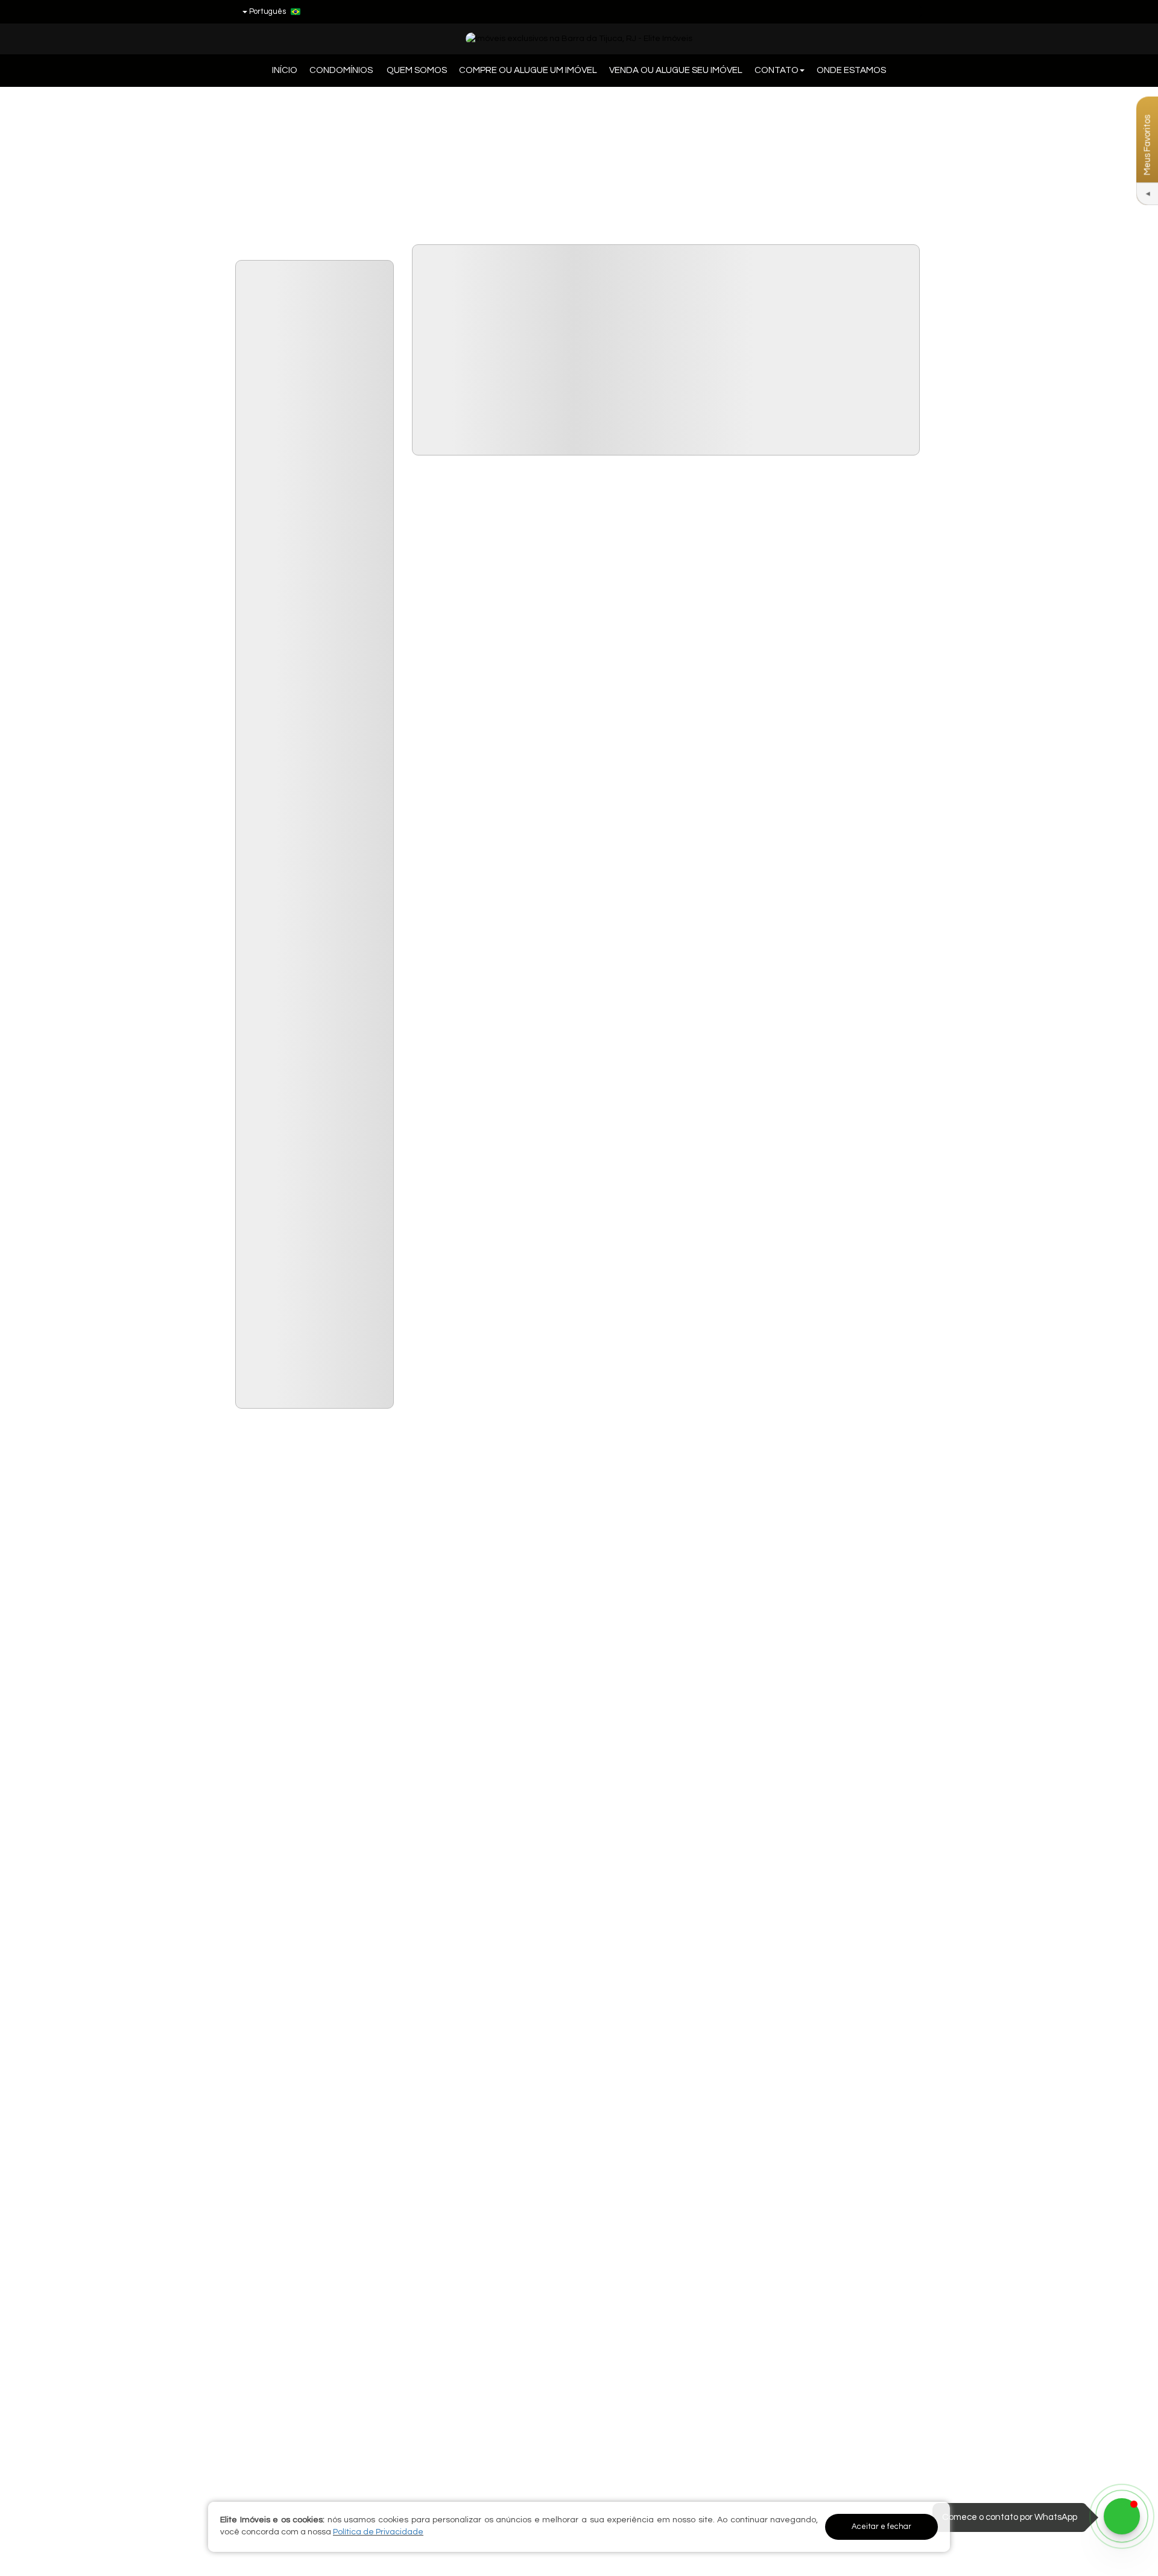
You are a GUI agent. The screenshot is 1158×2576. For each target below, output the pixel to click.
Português (267, 11)
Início (285, 70)
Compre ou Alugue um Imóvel (528, 70)
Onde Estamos (851, 70)
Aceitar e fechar (881, 2527)
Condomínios (342, 70)
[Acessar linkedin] (890, 11)
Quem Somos (417, 70)
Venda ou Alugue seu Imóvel (676, 70)
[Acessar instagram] (913, 11)
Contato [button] (777, 70)
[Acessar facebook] (868, 11)
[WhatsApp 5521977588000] (1122, 2516)
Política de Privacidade (378, 2532)
